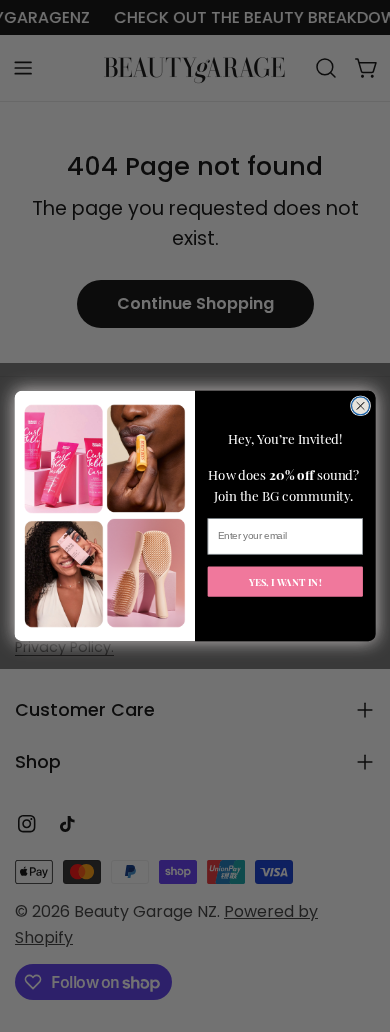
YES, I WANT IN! (285, 581)
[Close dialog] (360, 406)
